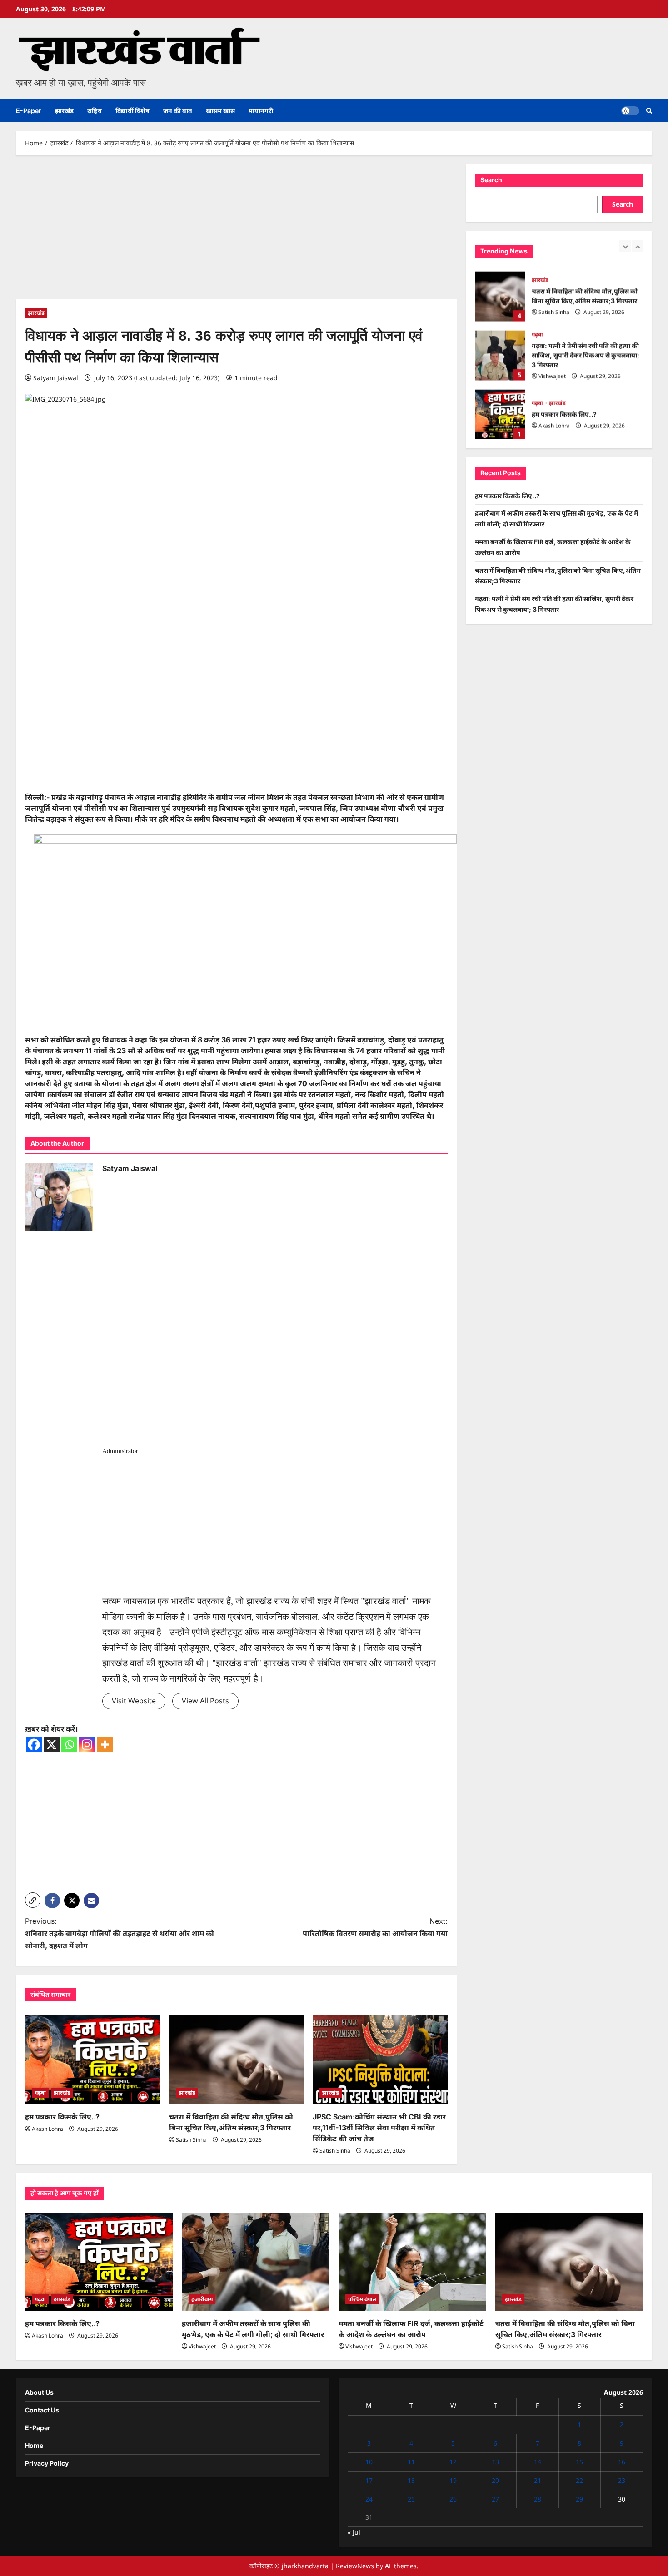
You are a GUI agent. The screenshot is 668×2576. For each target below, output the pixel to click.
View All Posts (205, 1701)
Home (34, 2445)
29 (579, 2499)
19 (453, 2480)
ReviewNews (355, 2566)
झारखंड (64, 111)
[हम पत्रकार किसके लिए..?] (92, 2060)
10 (369, 2462)
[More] (105, 1745)
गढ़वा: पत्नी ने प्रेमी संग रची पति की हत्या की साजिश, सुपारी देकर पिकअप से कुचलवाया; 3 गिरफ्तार (500, 355)
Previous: (120, 1933)
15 (579, 2462)
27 (495, 2499)
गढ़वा (40, 2092)
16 (622, 2462)
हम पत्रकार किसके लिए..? (62, 2117)
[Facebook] (34, 1745)
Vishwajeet (552, 376)
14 (538, 2462)
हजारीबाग (202, 2299)
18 (411, 2480)
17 (369, 2480)
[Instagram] (87, 1745)
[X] (52, 1745)
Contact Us (42, 2410)
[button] (649, 111)
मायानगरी (261, 111)
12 (453, 2462)
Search (491, 180)
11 (411, 2462)
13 (495, 2462)
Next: (375, 1927)
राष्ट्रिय (95, 111)
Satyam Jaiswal (56, 378)
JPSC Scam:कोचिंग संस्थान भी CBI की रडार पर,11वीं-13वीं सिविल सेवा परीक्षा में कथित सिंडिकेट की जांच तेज (379, 2128)
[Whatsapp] (69, 1745)
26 (453, 2499)
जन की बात (178, 111)
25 (411, 2499)
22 (579, 2480)
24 (369, 2499)
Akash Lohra (47, 2129)
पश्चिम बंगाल (362, 2299)
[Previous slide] (625, 246)
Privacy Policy (47, 2463)
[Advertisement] (236, 232)
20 (495, 2480)
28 (538, 2499)
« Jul (354, 2532)
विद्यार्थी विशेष (132, 111)
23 (622, 2480)
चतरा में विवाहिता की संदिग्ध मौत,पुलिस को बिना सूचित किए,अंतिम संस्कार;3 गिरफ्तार (500, 296)
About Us (39, 2392)
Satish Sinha (191, 2140)
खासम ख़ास (220, 111)
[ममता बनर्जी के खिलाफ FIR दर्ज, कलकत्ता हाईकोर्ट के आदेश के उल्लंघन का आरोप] (412, 2262)
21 (538, 2480)
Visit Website (134, 1701)
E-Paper (29, 111)
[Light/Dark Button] (630, 111)
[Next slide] (637, 246)
